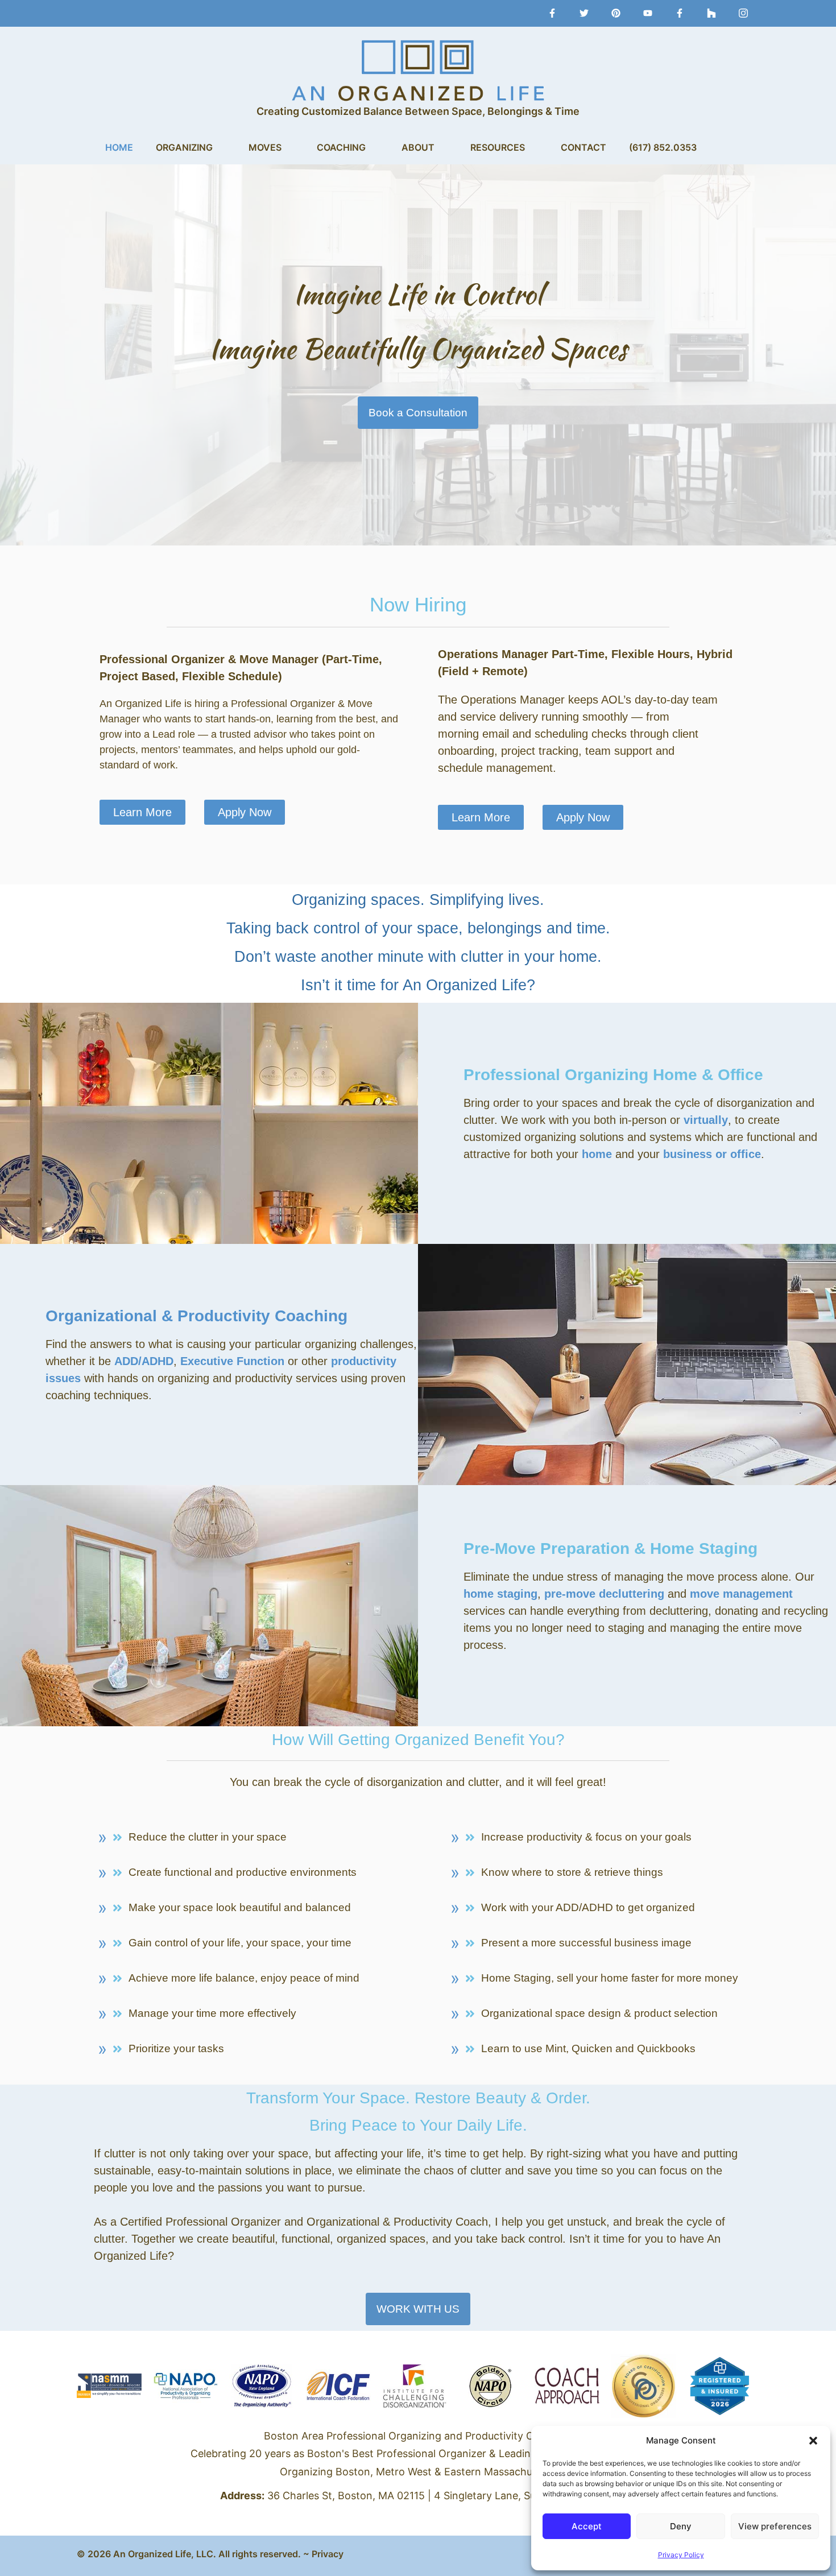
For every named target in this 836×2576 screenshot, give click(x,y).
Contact (583, 147)
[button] (813, 2441)
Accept (587, 2526)
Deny (681, 2526)
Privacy (328, 2554)
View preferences (775, 2526)
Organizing (184, 147)
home (597, 1154)
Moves (265, 147)
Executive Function (232, 1361)
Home (119, 147)
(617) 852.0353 (663, 147)
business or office (712, 1154)
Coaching (341, 147)
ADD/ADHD (144, 1361)
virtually (706, 1120)
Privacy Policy (681, 2555)
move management (741, 1594)
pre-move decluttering (604, 1594)
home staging (500, 1594)
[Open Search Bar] (725, 147)
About (418, 147)
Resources (498, 147)
